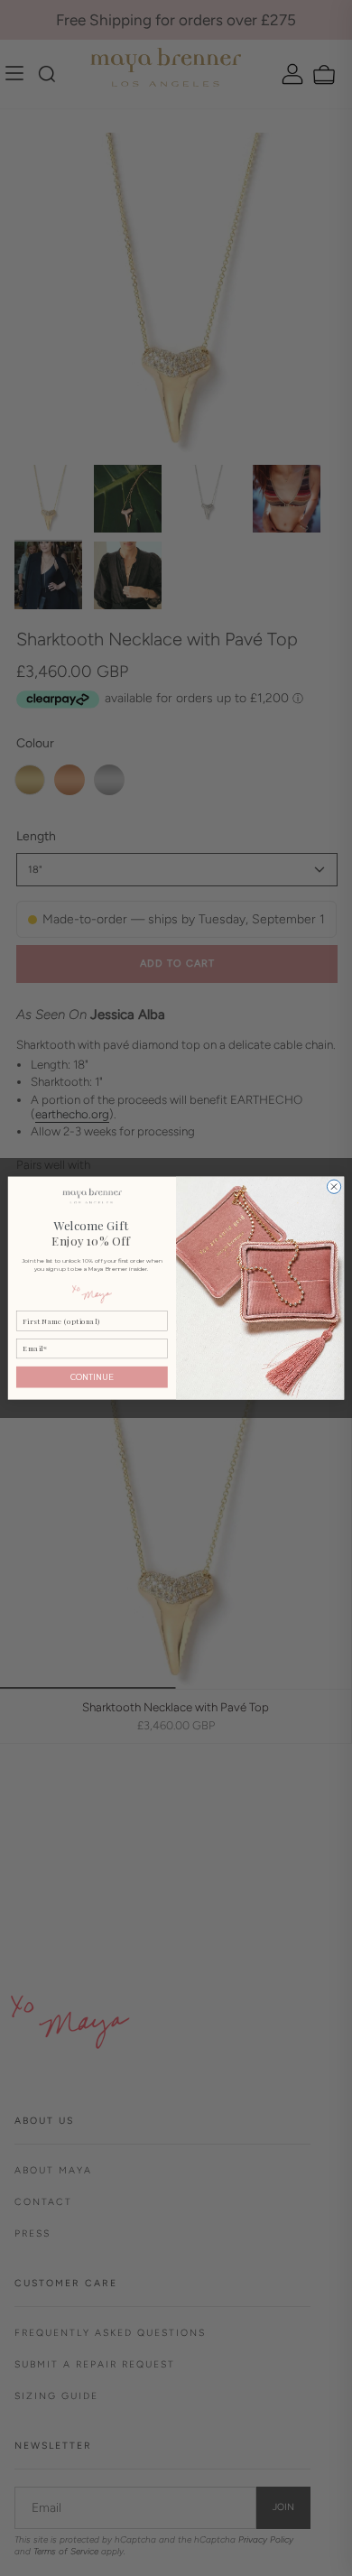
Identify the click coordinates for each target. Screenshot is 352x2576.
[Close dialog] (333, 1186)
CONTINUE (92, 1377)
